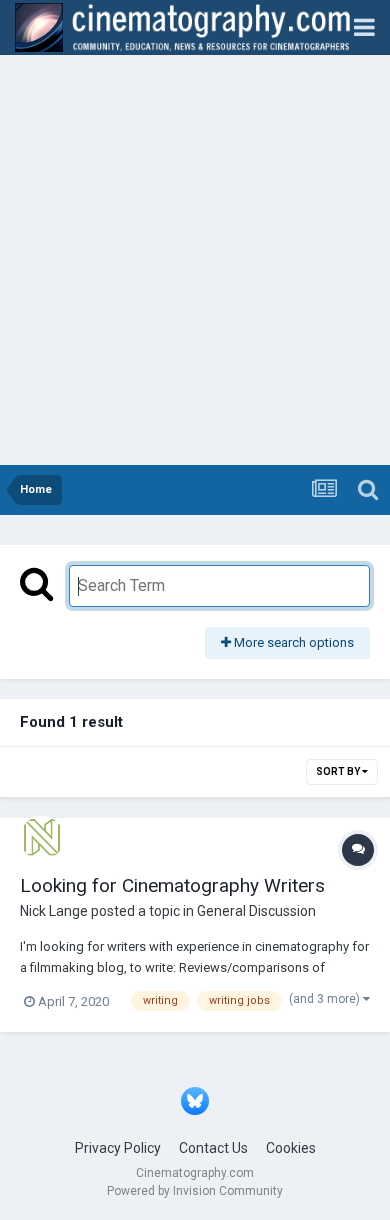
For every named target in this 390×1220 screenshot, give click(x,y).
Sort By (339, 771)
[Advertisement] (195, 260)
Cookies (291, 1148)
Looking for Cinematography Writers (172, 885)
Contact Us (213, 1148)
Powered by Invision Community (195, 1191)
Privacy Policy (118, 1148)
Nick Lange (54, 911)
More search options (292, 642)
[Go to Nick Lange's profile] (42, 838)
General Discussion (256, 911)
